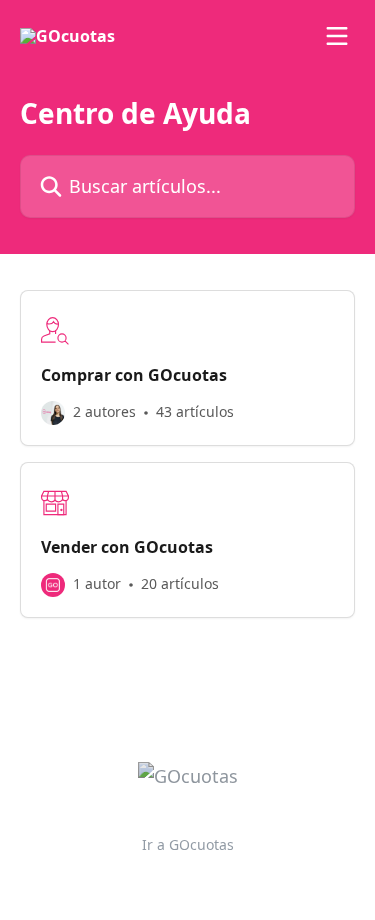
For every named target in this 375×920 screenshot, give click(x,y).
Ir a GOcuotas (188, 844)
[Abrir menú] (337, 36)
